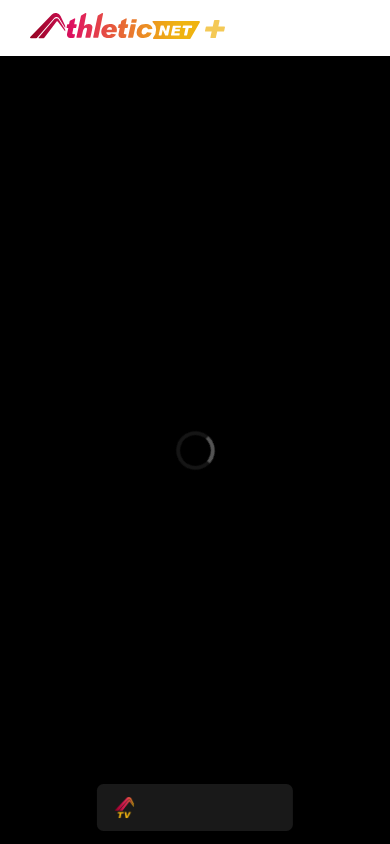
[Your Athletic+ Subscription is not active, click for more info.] (219, 31)
